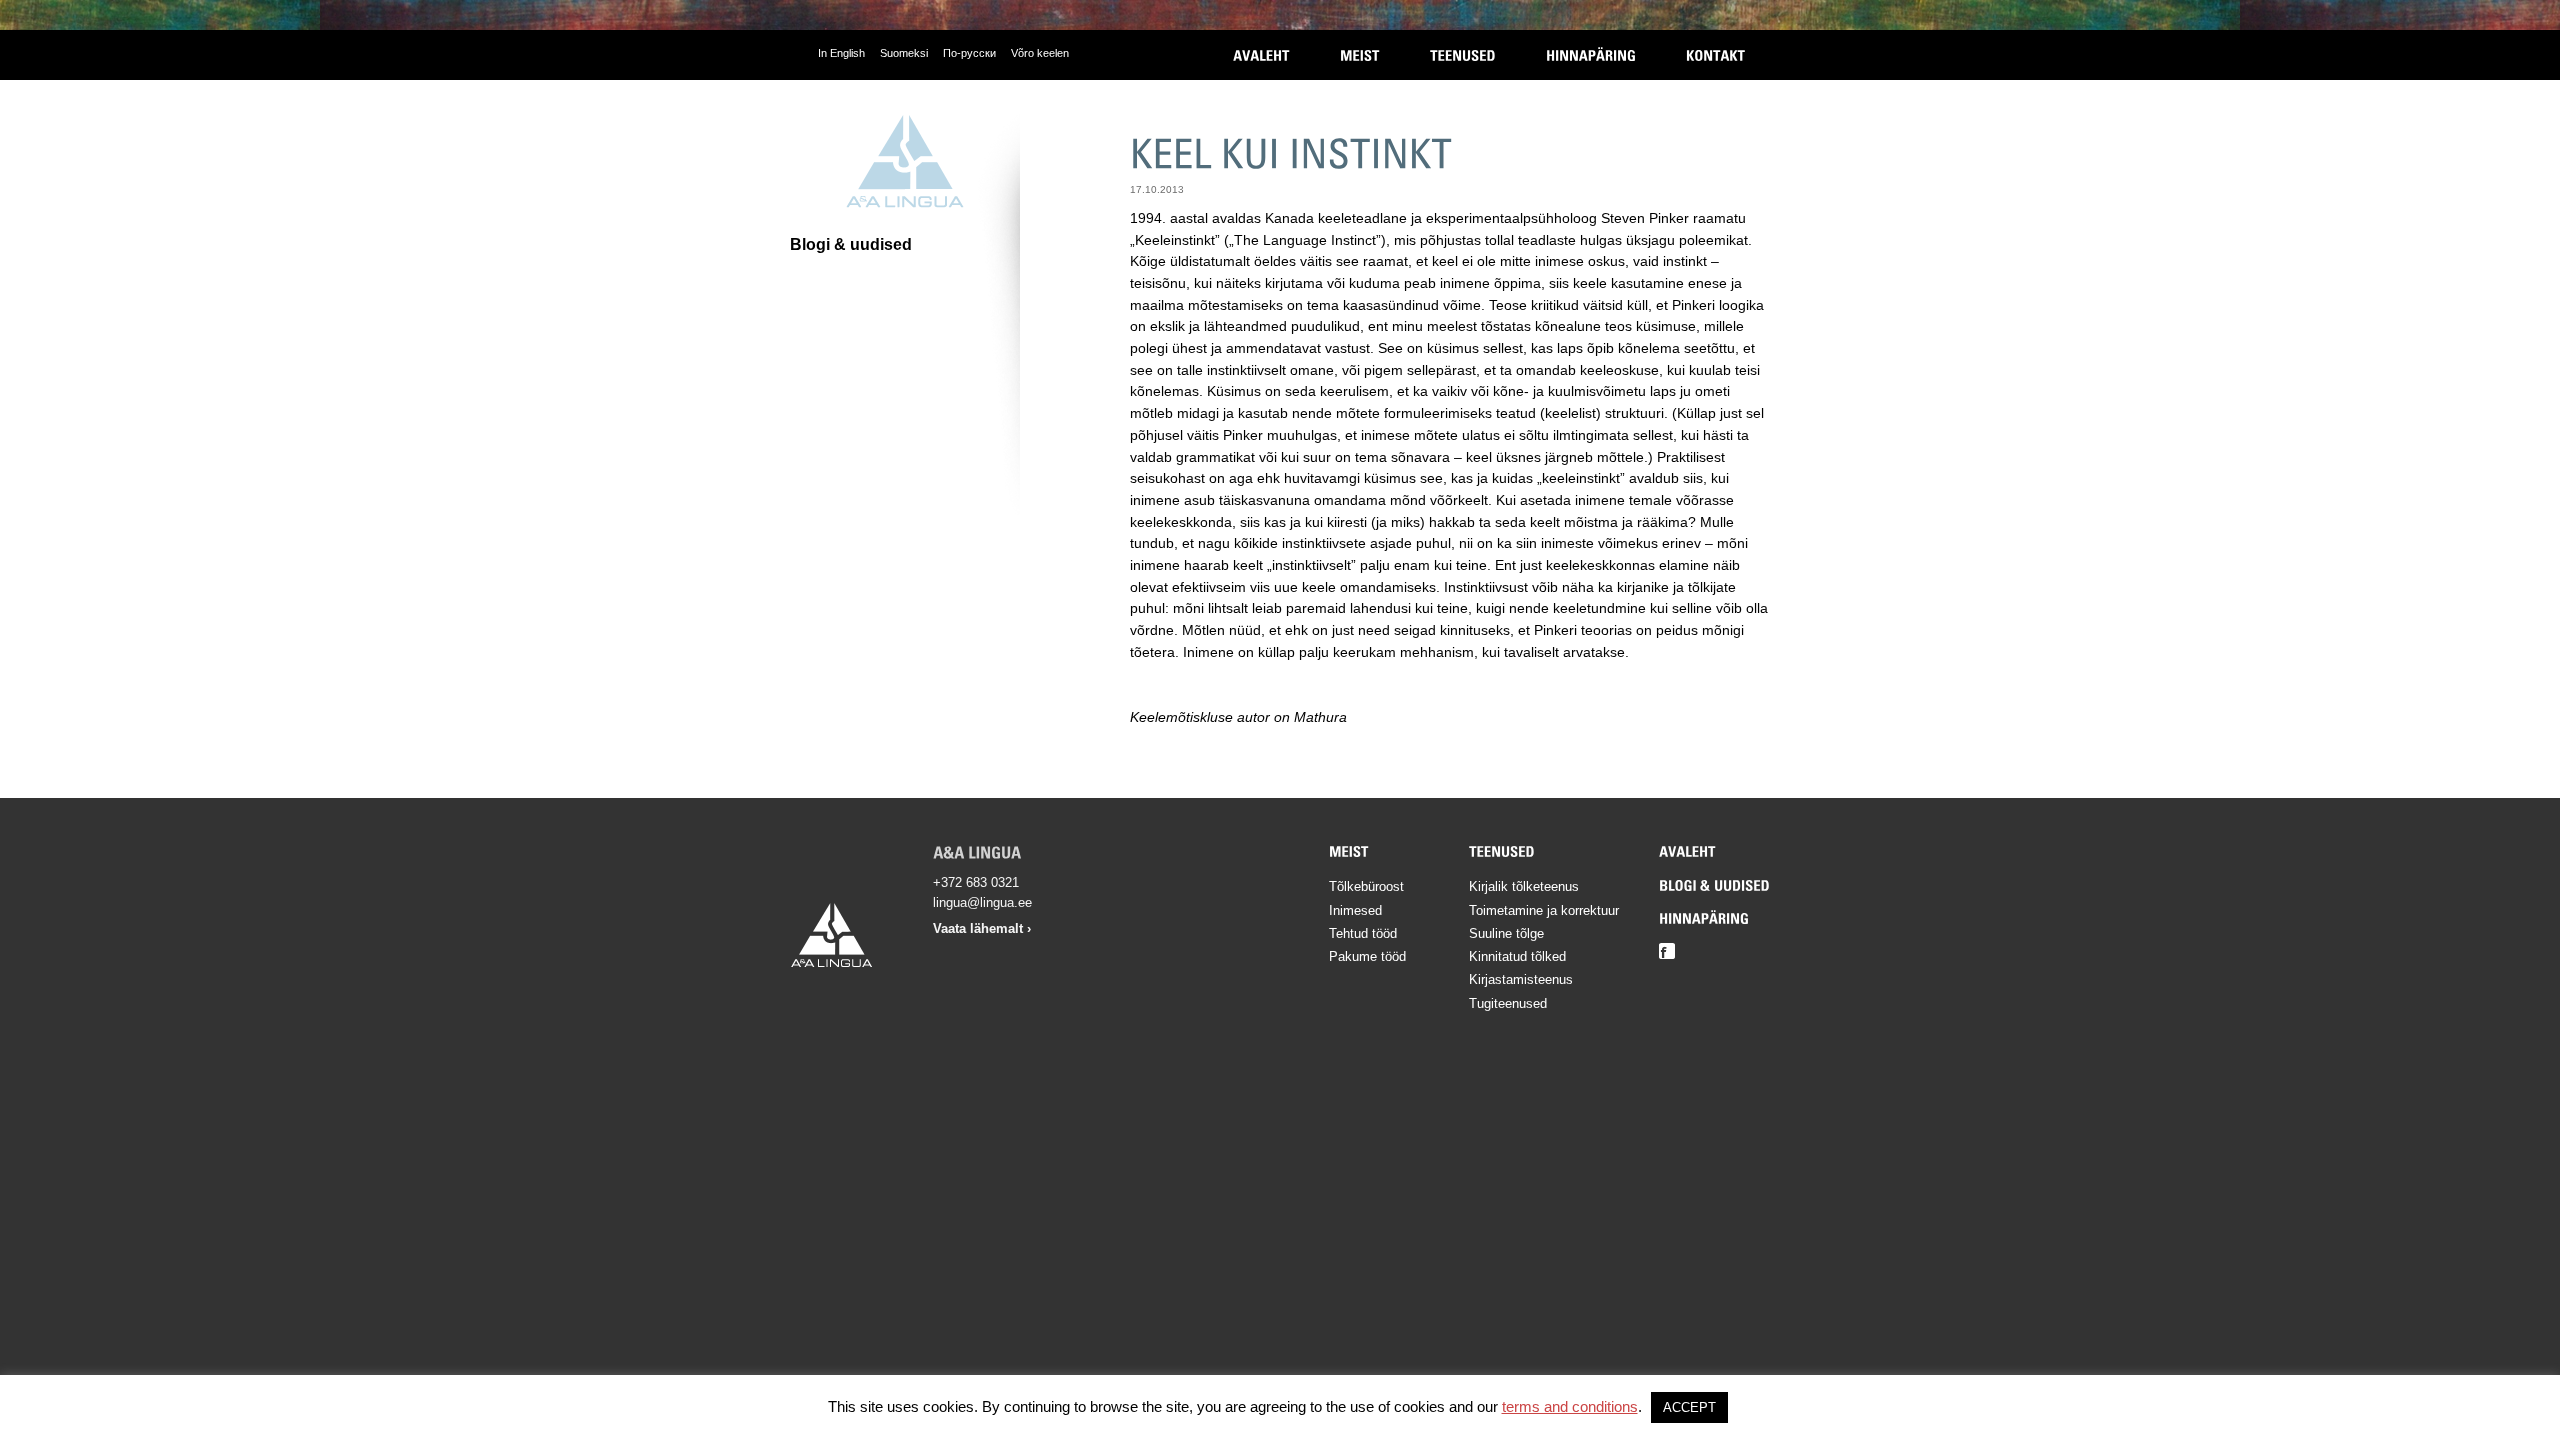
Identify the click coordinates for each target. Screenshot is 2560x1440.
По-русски (969, 53)
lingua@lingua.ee (982, 902)
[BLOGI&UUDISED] (1714, 884)
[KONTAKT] (1715, 55)
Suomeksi (904, 53)
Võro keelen (1040, 53)
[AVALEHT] (1261, 55)
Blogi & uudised (851, 244)
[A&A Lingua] (905, 161)
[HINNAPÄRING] (1591, 55)
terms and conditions (1570, 1406)
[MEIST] (1360, 55)
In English (841, 53)
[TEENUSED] (1463, 55)
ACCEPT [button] (1689, 1407)
